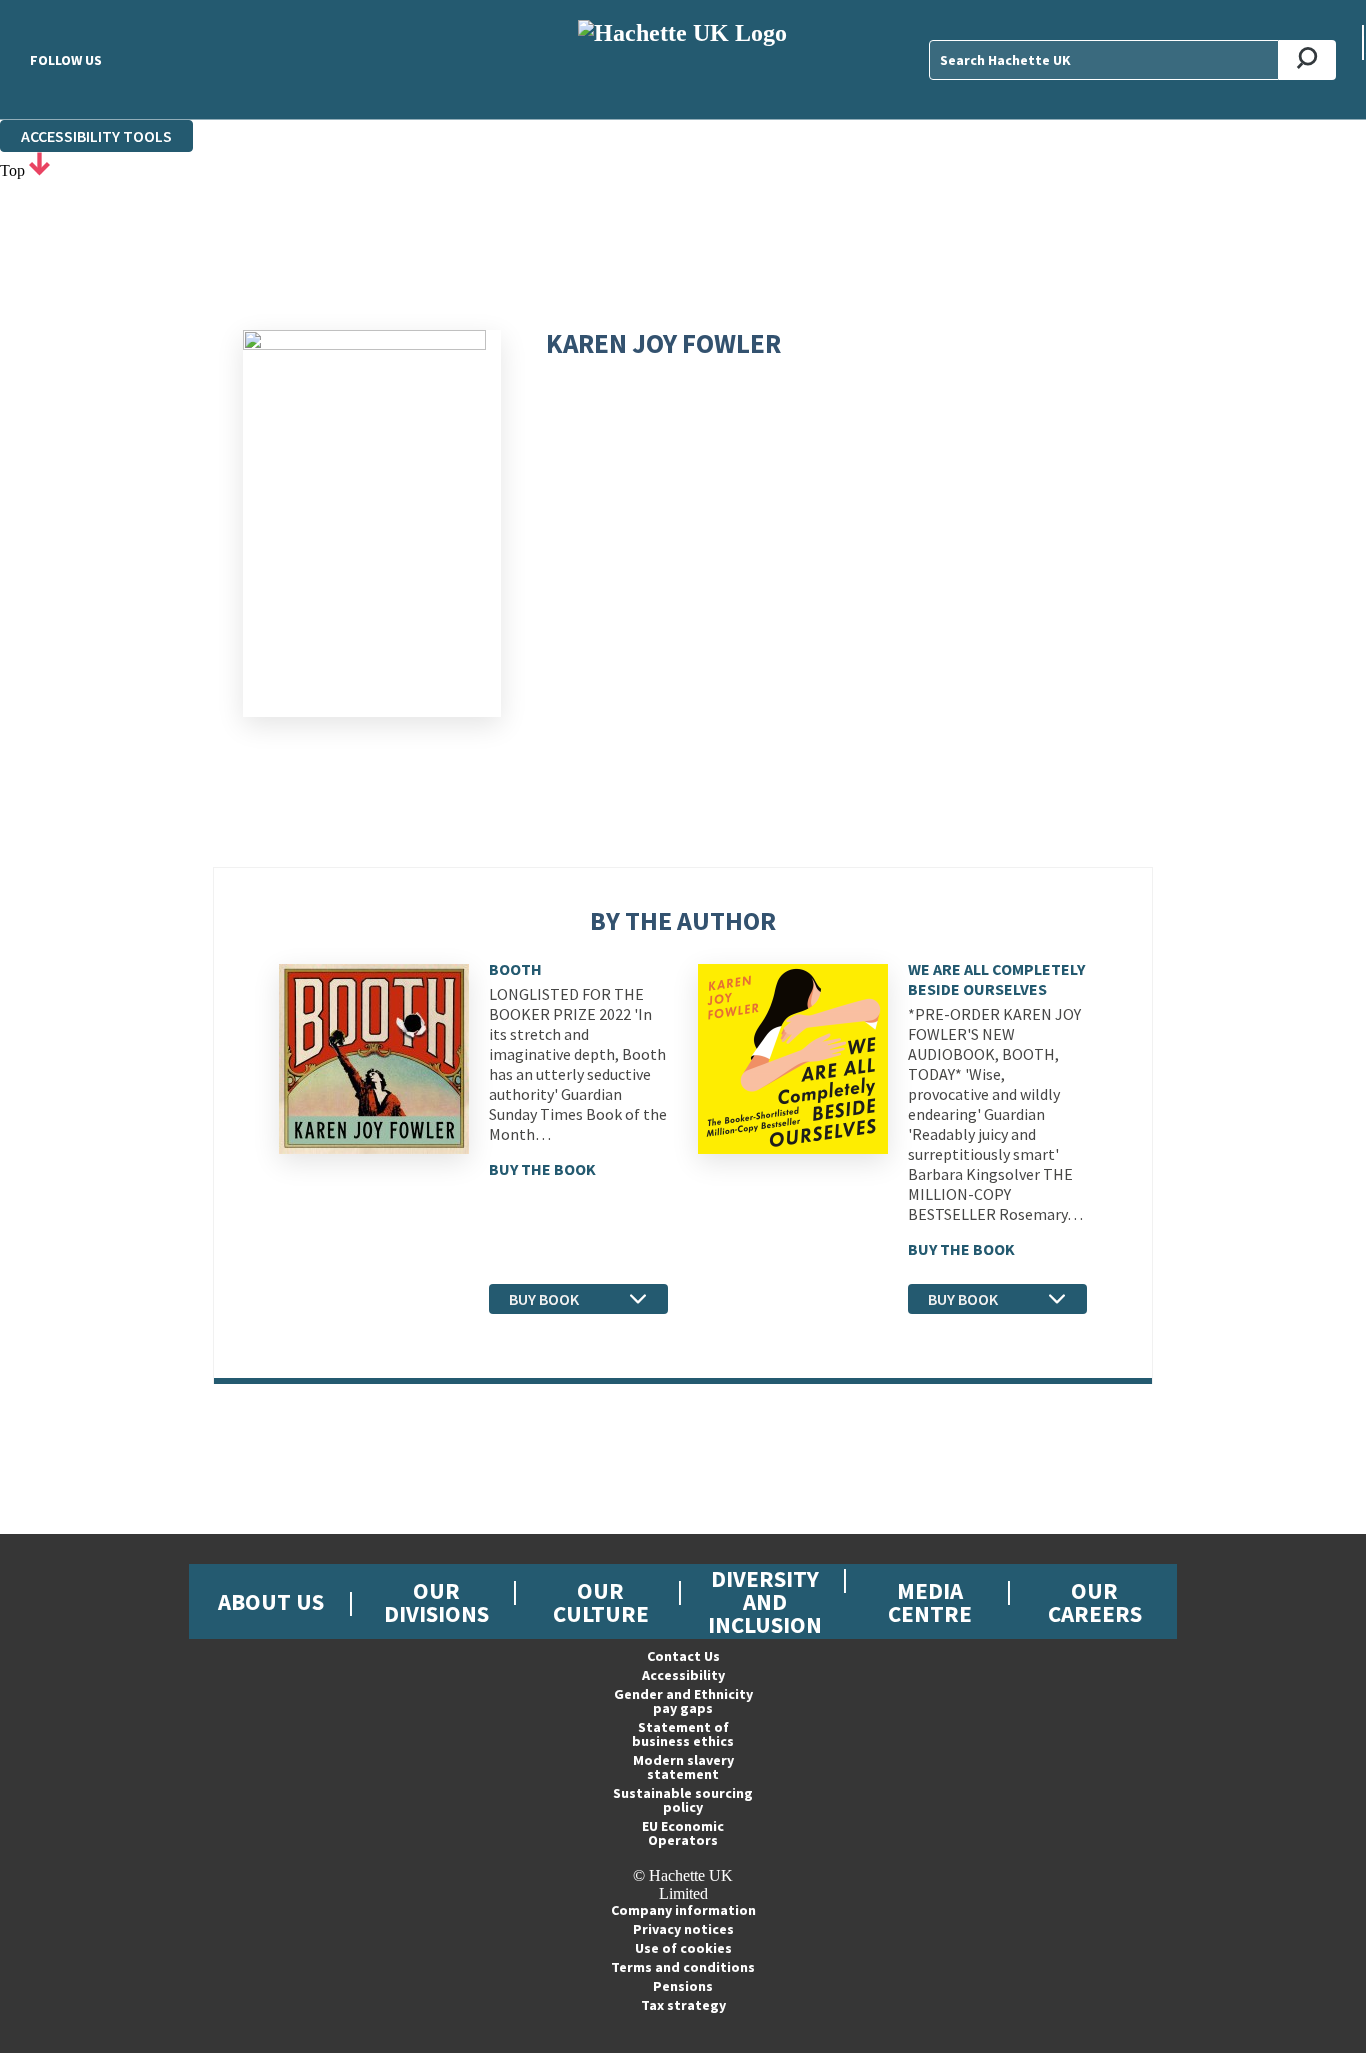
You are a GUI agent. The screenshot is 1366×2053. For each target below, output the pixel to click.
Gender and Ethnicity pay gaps (683, 1701)
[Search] (1307, 60)
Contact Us (683, 1656)
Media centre (930, 1602)
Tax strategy (683, 2005)
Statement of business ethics (683, 1734)
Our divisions (436, 1602)
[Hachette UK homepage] (682, 59)
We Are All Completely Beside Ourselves (996, 979)
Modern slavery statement (683, 1767)
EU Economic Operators (683, 1833)
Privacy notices (683, 1929)
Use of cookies (683, 1948)
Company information (683, 1910)
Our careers (1095, 1602)
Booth (515, 969)
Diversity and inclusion (765, 1601)
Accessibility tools (96, 136)
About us (271, 1601)
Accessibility (683, 1675)
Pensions (683, 1986)
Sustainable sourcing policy (683, 1800)
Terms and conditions (683, 1967)
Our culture (601, 1602)
